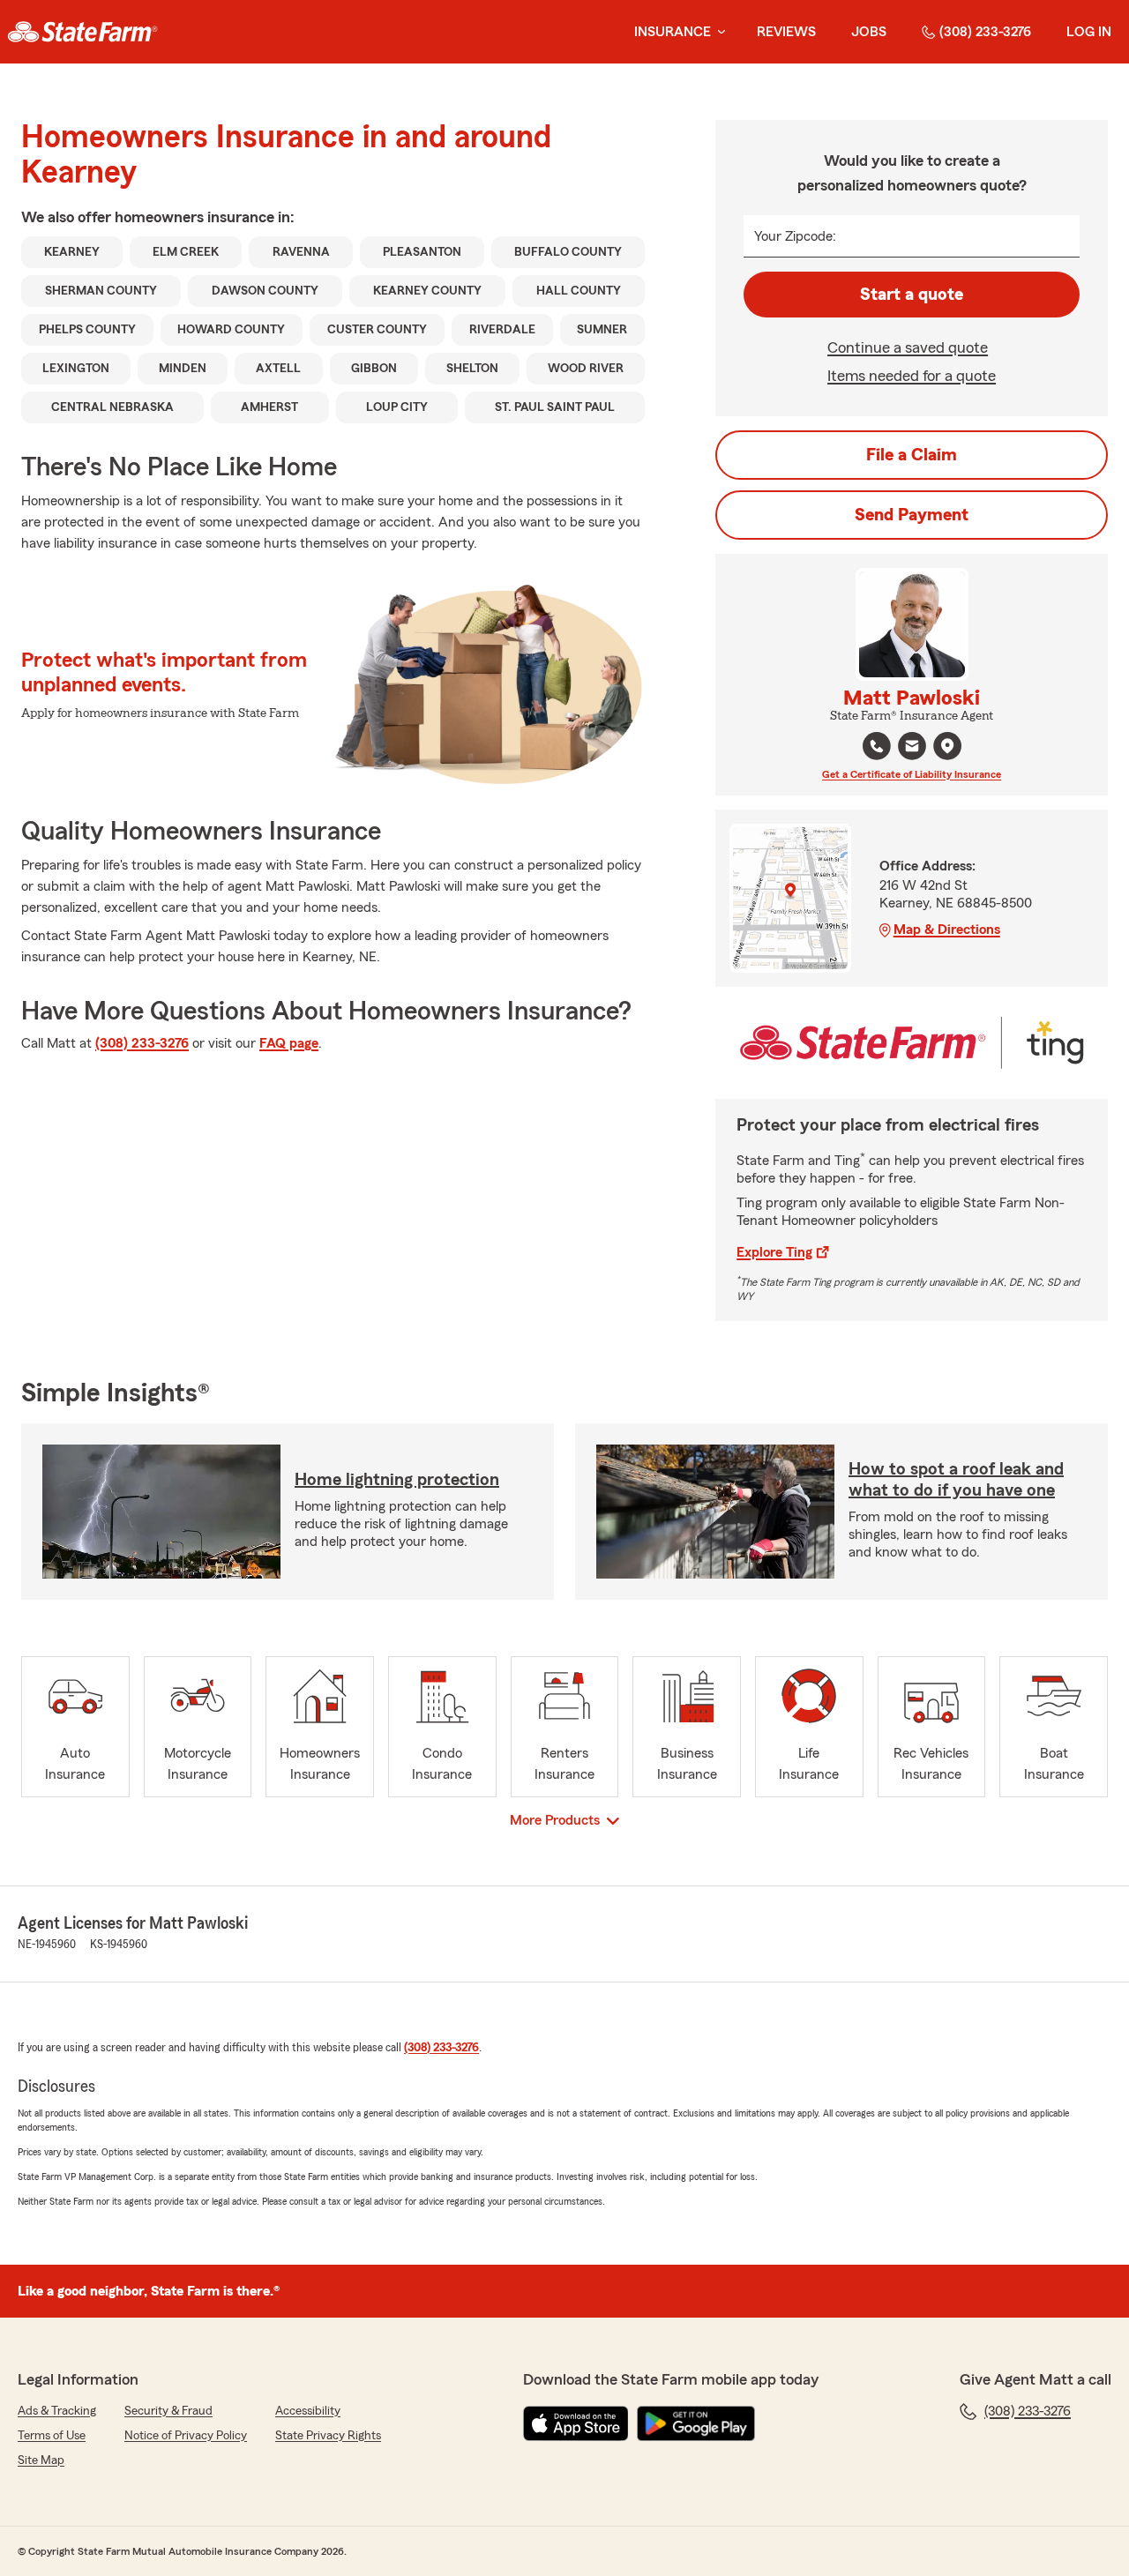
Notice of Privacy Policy (186, 2436)
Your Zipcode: (795, 236)
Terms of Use (52, 2436)
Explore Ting (774, 1252)
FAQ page (289, 1043)
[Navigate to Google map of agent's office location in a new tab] (947, 746)
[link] (82, 32)
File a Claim (912, 455)
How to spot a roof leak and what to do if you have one (956, 1480)
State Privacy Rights (328, 2436)
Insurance (673, 32)
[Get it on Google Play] (696, 2423)
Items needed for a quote (912, 376)
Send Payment (912, 515)
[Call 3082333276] (877, 746)
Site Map (41, 2460)
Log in (1089, 32)
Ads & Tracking (57, 2411)
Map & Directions (947, 930)
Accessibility (308, 2411)
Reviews (786, 32)
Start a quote (912, 295)
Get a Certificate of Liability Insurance (912, 774)
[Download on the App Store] (576, 2423)
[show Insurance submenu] (718, 32)
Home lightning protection (397, 1480)
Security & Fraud (168, 2411)
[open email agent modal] (912, 748)
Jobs (869, 32)
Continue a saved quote (908, 347)
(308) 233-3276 (985, 32)
